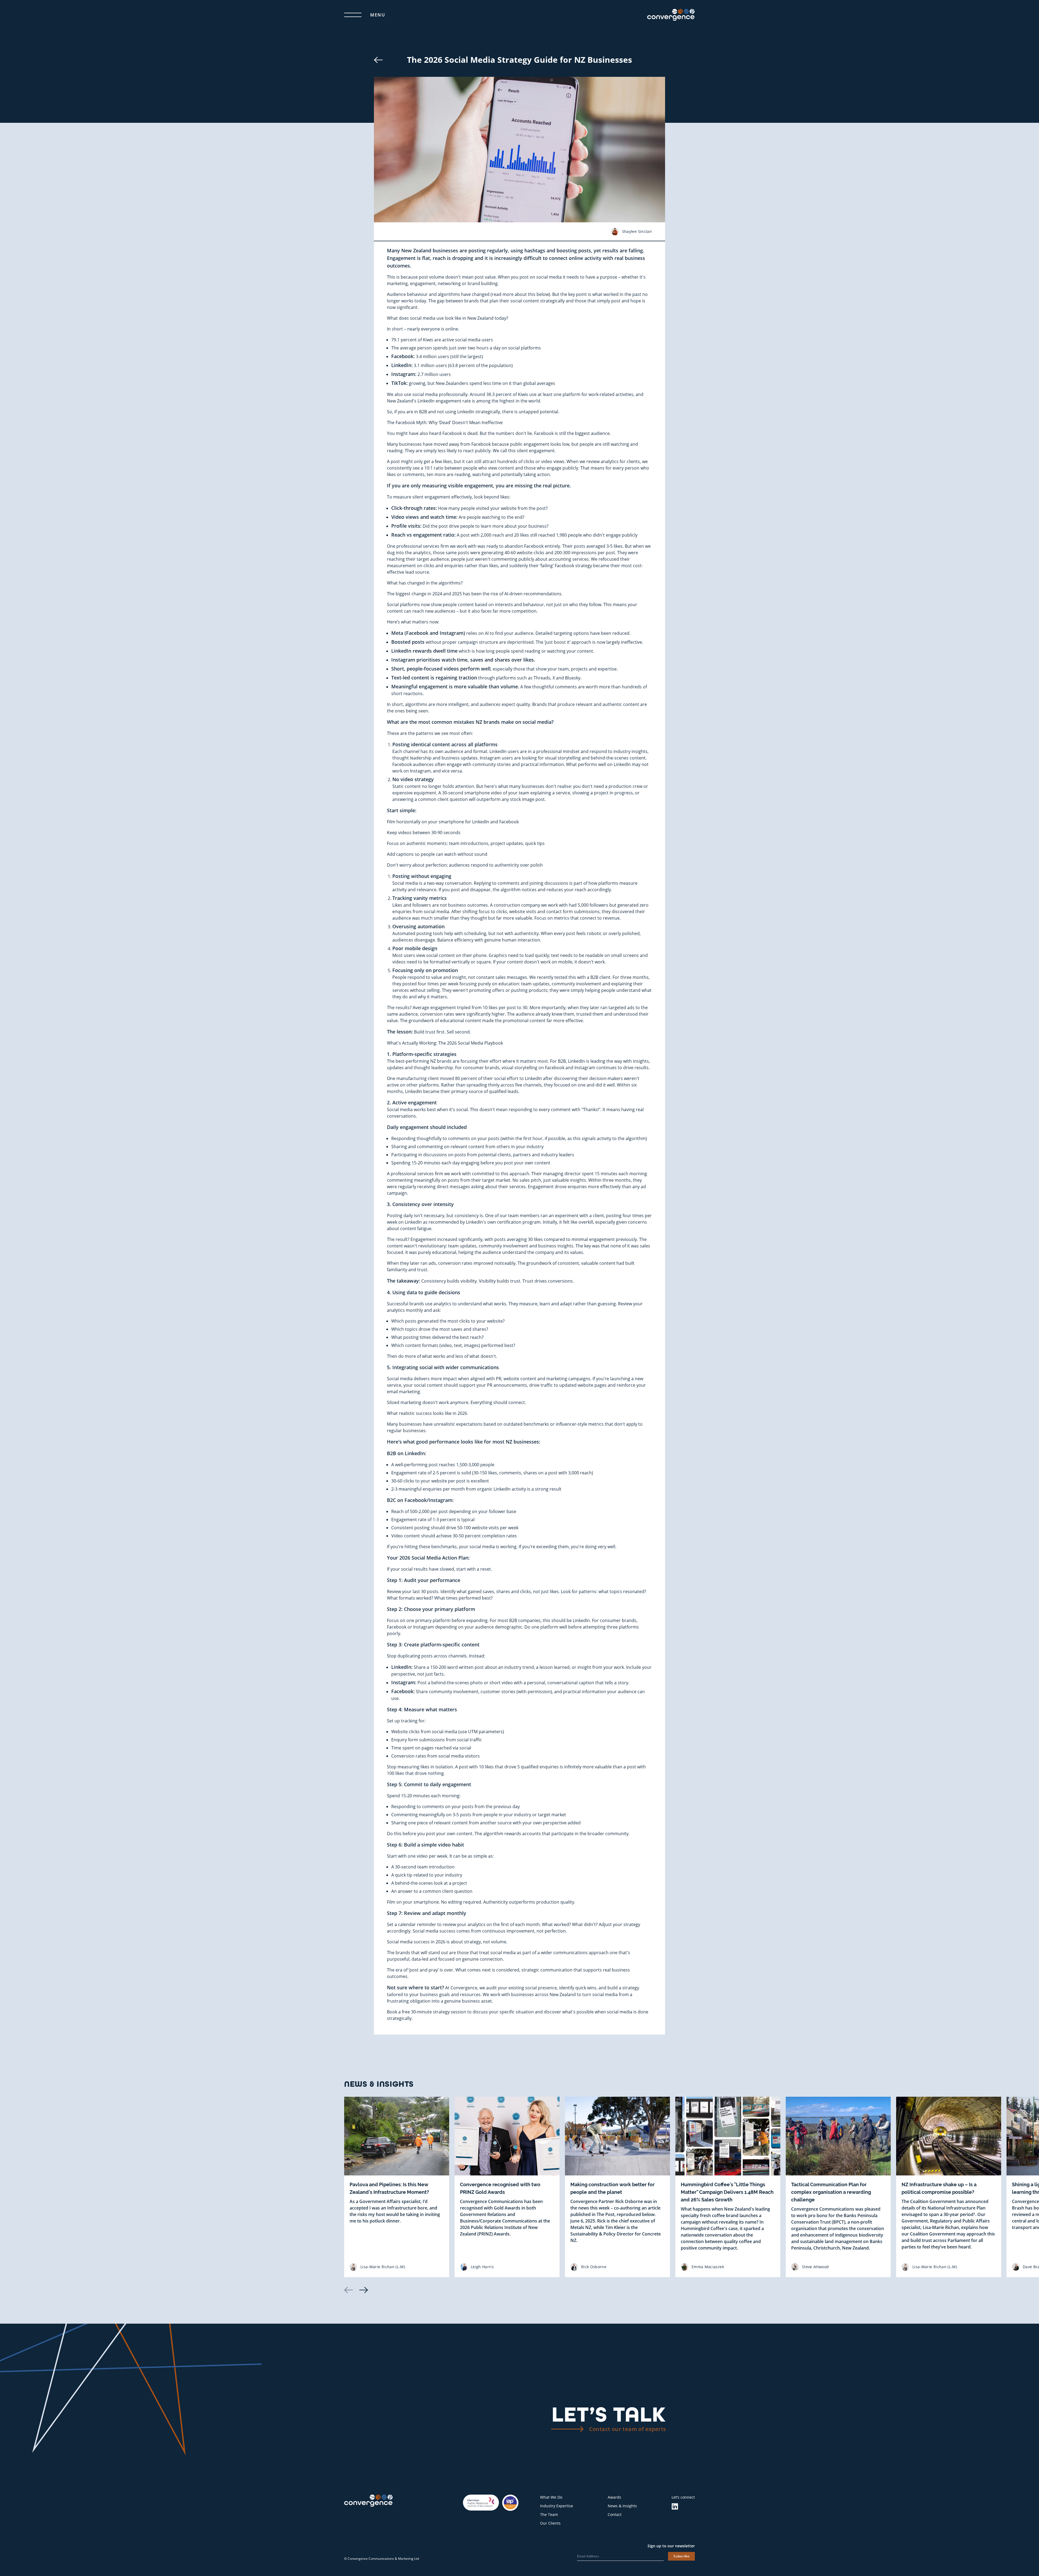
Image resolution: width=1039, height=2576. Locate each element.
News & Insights (622, 2506)
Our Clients (550, 2523)
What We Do (551, 2497)
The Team (549, 2514)
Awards (614, 2497)
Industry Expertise (557, 2506)
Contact (615, 2514)
